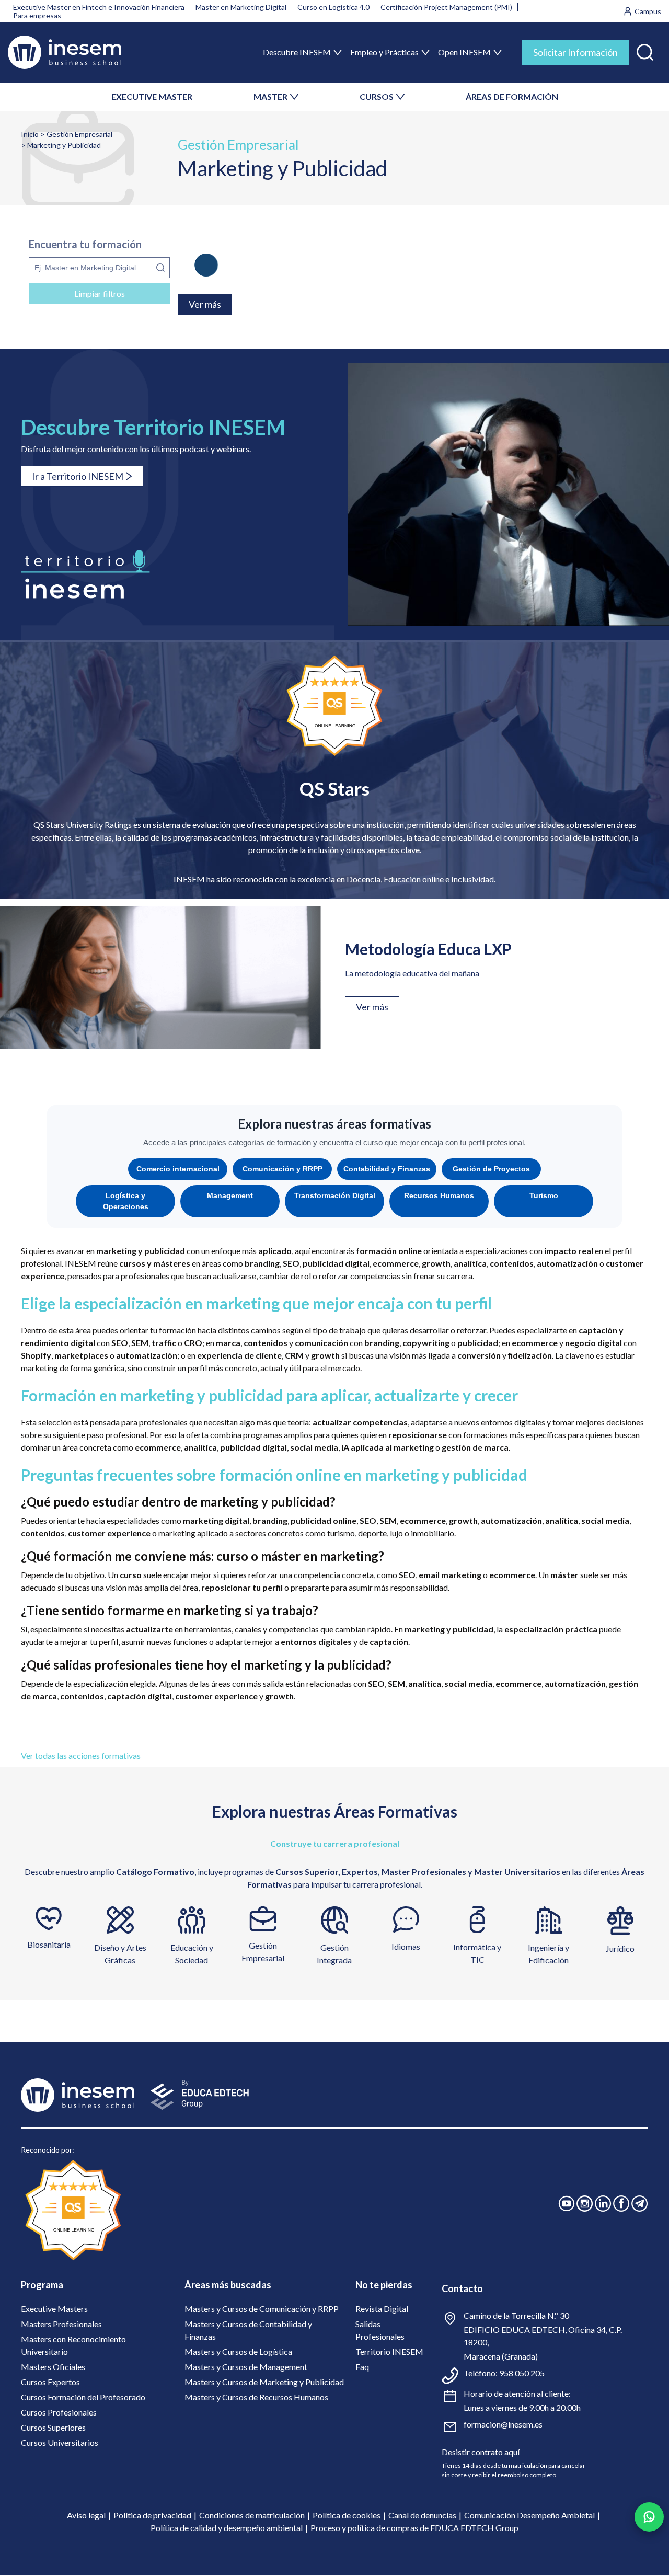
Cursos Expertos (50, 2382)
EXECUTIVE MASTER (152, 96)
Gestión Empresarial (79, 134)
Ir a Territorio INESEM (78, 476)
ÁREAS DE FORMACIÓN (512, 96)
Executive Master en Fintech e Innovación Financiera (99, 7)
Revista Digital (382, 2309)
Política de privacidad (152, 2515)
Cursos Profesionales (59, 2412)
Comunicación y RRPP (282, 1169)
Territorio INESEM (389, 2351)
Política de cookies (347, 2515)
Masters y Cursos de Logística (238, 2351)
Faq (362, 2367)
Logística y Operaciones (126, 1201)
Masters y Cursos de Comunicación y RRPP (262, 2309)
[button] (645, 50)
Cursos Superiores (53, 2427)
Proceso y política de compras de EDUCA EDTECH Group (414, 2528)
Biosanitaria (49, 1944)
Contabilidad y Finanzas (387, 1169)
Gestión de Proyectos (491, 1169)
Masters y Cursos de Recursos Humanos (256, 2397)
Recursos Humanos (439, 1195)
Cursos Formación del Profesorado (83, 2397)
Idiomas (406, 1946)
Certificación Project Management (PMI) (446, 7)
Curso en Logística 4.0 (333, 7)
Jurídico (620, 1948)
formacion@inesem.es (503, 2424)
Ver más (372, 1007)
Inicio (30, 134)
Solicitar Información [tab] (575, 52)
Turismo (544, 1195)
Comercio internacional (178, 1169)
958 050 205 (522, 2373)
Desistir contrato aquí (481, 2452)
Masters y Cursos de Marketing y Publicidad (264, 2382)
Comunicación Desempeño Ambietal (529, 2515)
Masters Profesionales (61, 2324)
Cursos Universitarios (60, 2442)
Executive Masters (54, 2309)
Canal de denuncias (422, 2515)
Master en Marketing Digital (241, 7)
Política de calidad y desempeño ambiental (227, 2528)
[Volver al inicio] (65, 52)
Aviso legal (86, 2515)
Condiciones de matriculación (252, 2515)
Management (230, 1195)
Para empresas (37, 15)
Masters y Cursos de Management (246, 2367)
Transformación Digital (335, 1195)
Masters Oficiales (53, 2367)
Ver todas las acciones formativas (81, 1756)
